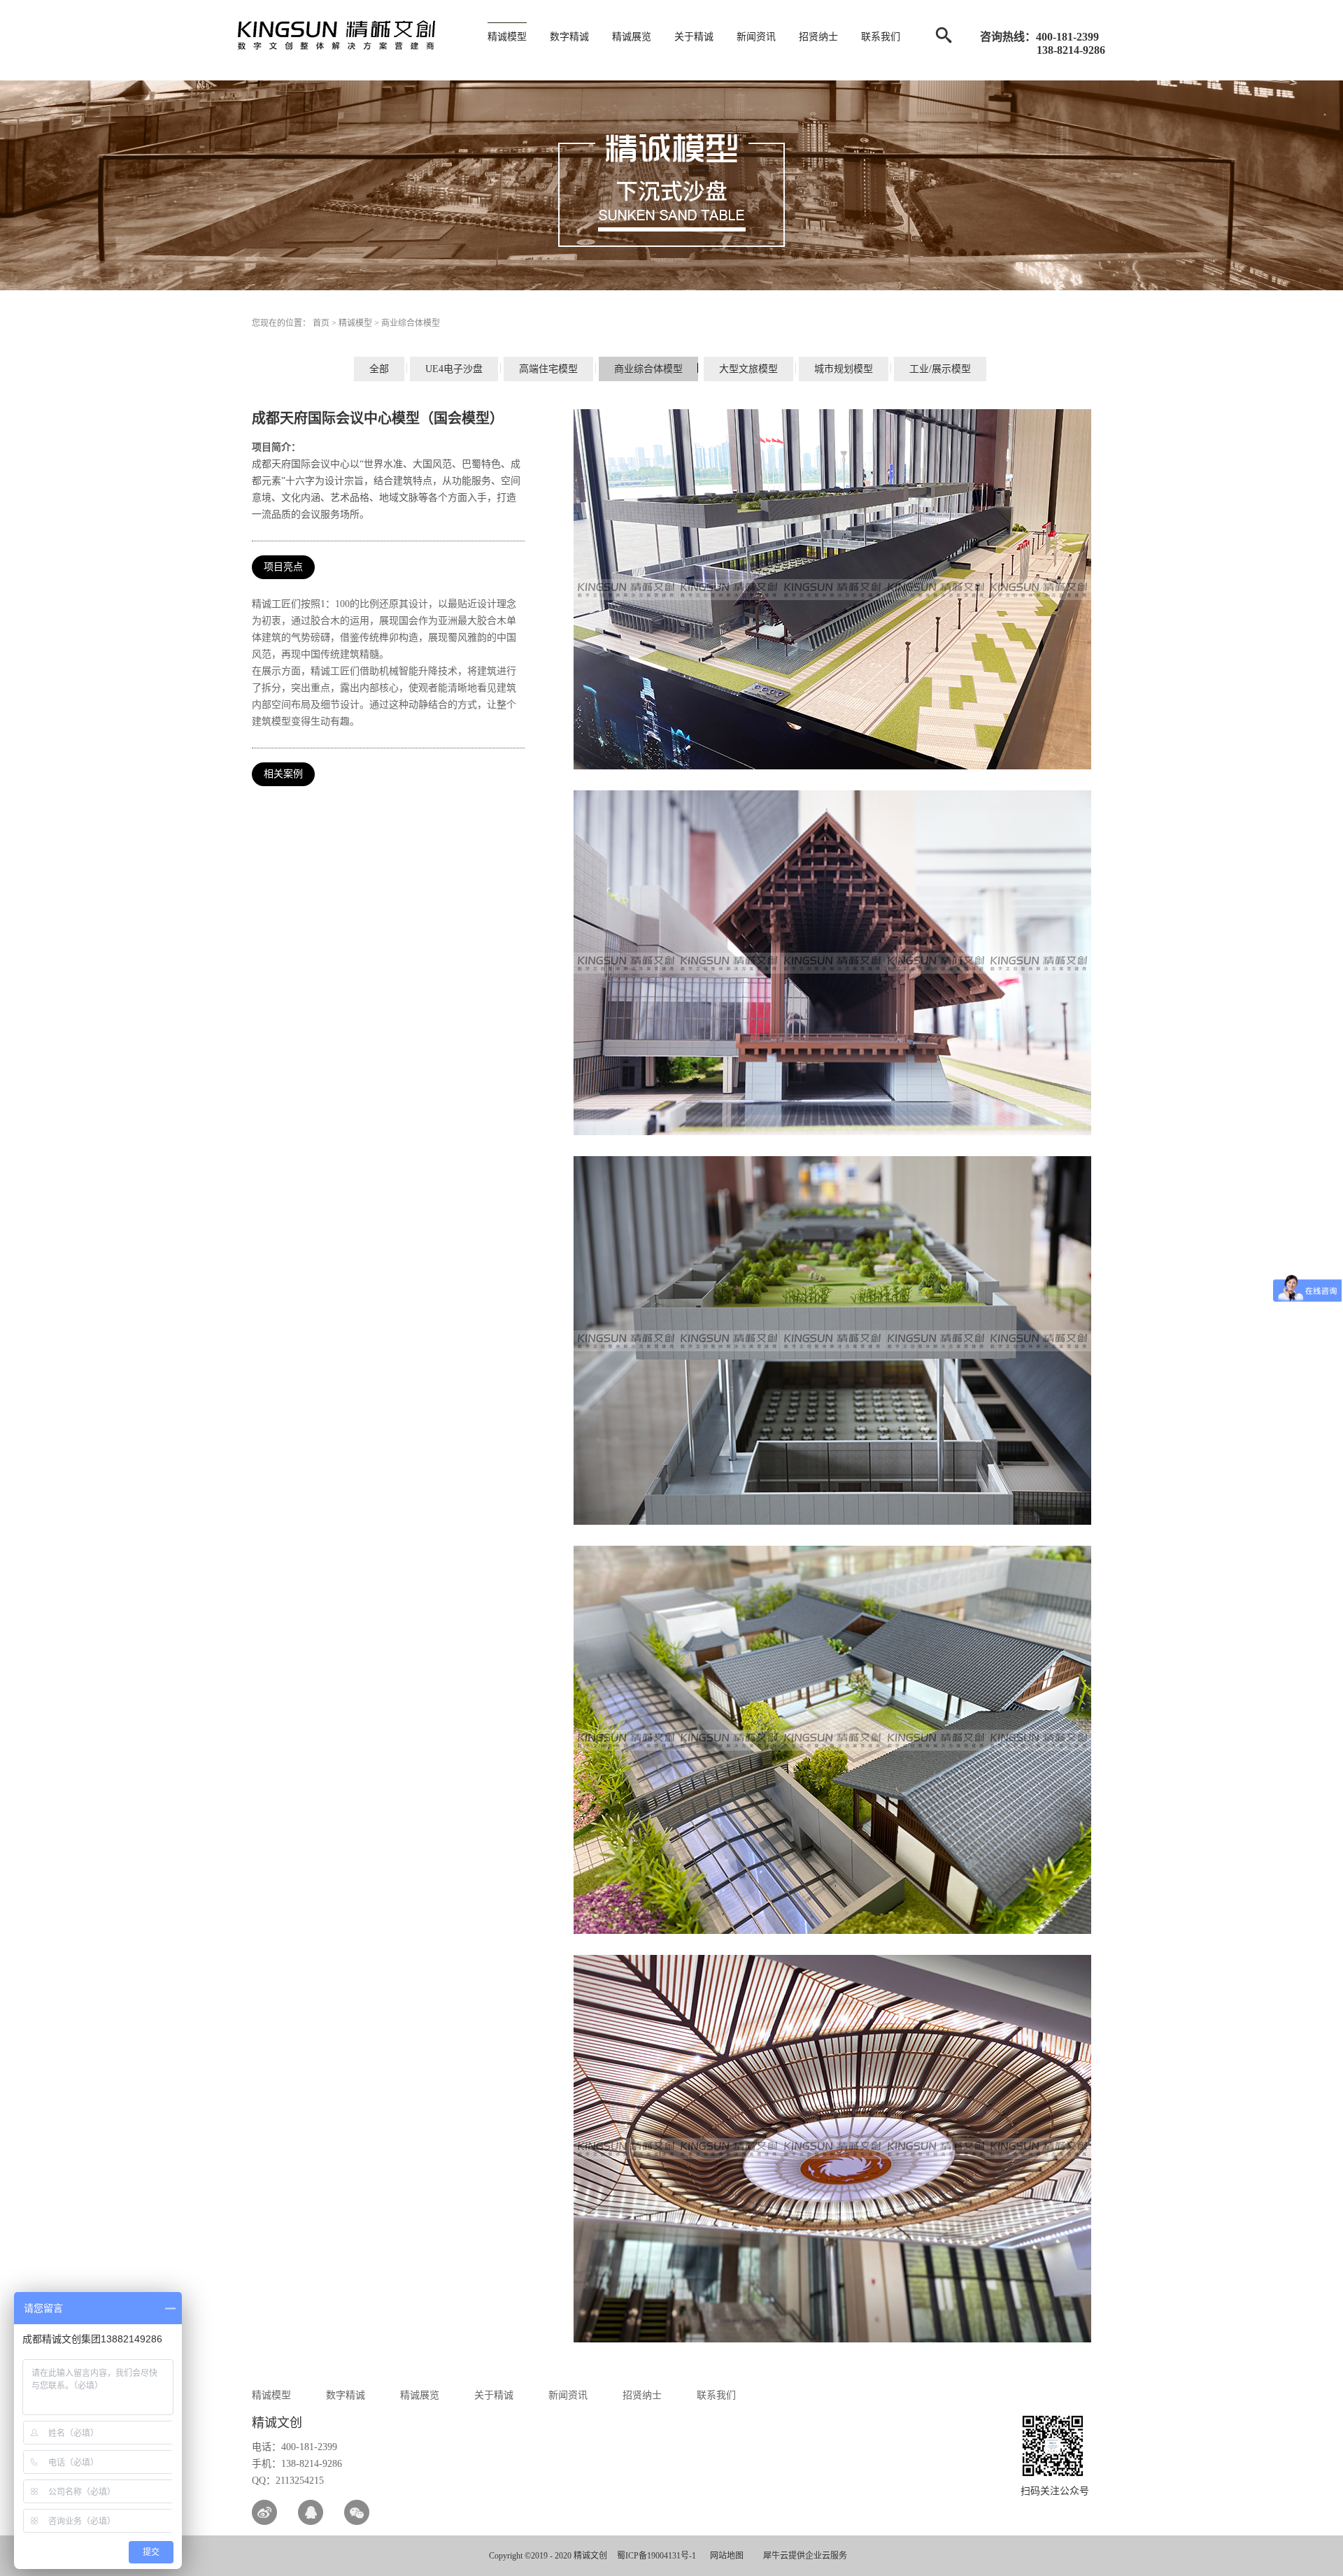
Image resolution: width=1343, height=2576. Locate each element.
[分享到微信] (357, 2512)
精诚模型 (355, 323)
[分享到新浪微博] (264, 2512)
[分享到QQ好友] (311, 2512)
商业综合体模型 (411, 323)
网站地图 (725, 2556)
